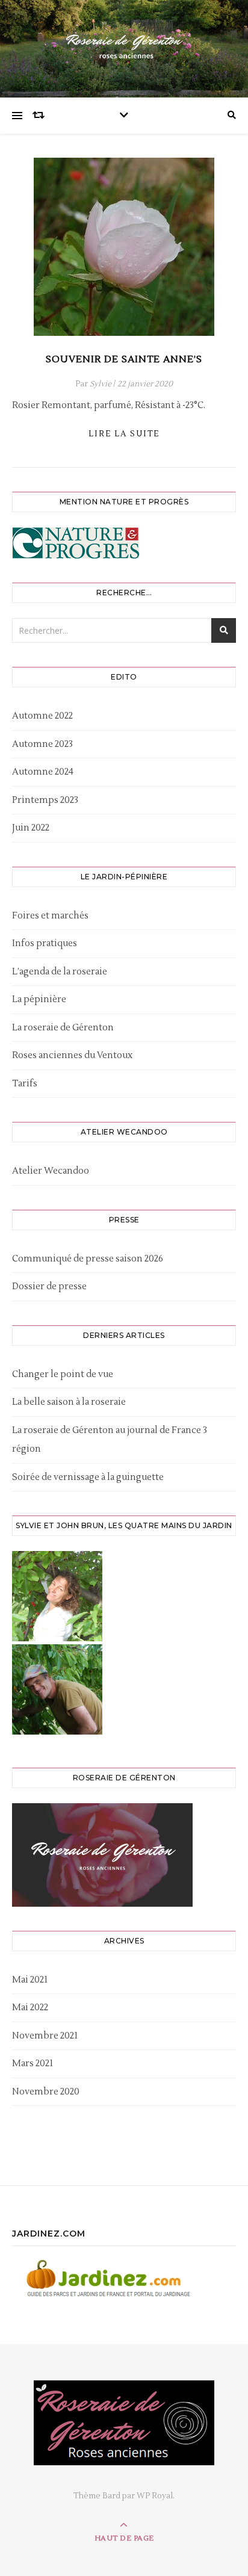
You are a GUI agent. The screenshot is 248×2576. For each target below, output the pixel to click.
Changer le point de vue (63, 1374)
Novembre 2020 (46, 2092)
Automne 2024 (43, 772)
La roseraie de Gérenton (63, 1028)
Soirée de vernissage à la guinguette (88, 1477)
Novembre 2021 (45, 2036)
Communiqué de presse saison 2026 (88, 1259)
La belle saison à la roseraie (69, 1402)
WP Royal (155, 2496)
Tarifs (25, 1084)
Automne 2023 (42, 744)
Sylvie (101, 384)
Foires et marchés (50, 916)
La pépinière (39, 999)
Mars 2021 (33, 2064)
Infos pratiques (45, 943)
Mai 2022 (30, 2008)
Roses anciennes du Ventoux (72, 1055)
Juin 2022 (31, 828)
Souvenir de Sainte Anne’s (124, 359)
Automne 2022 (42, 716)
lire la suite (124, 434)
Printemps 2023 (45, 800)
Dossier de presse (49, 1286)
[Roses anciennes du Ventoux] (124, 46)
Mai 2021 (30, 1980)
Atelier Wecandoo (51, 1171)
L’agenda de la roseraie (60, 972)
